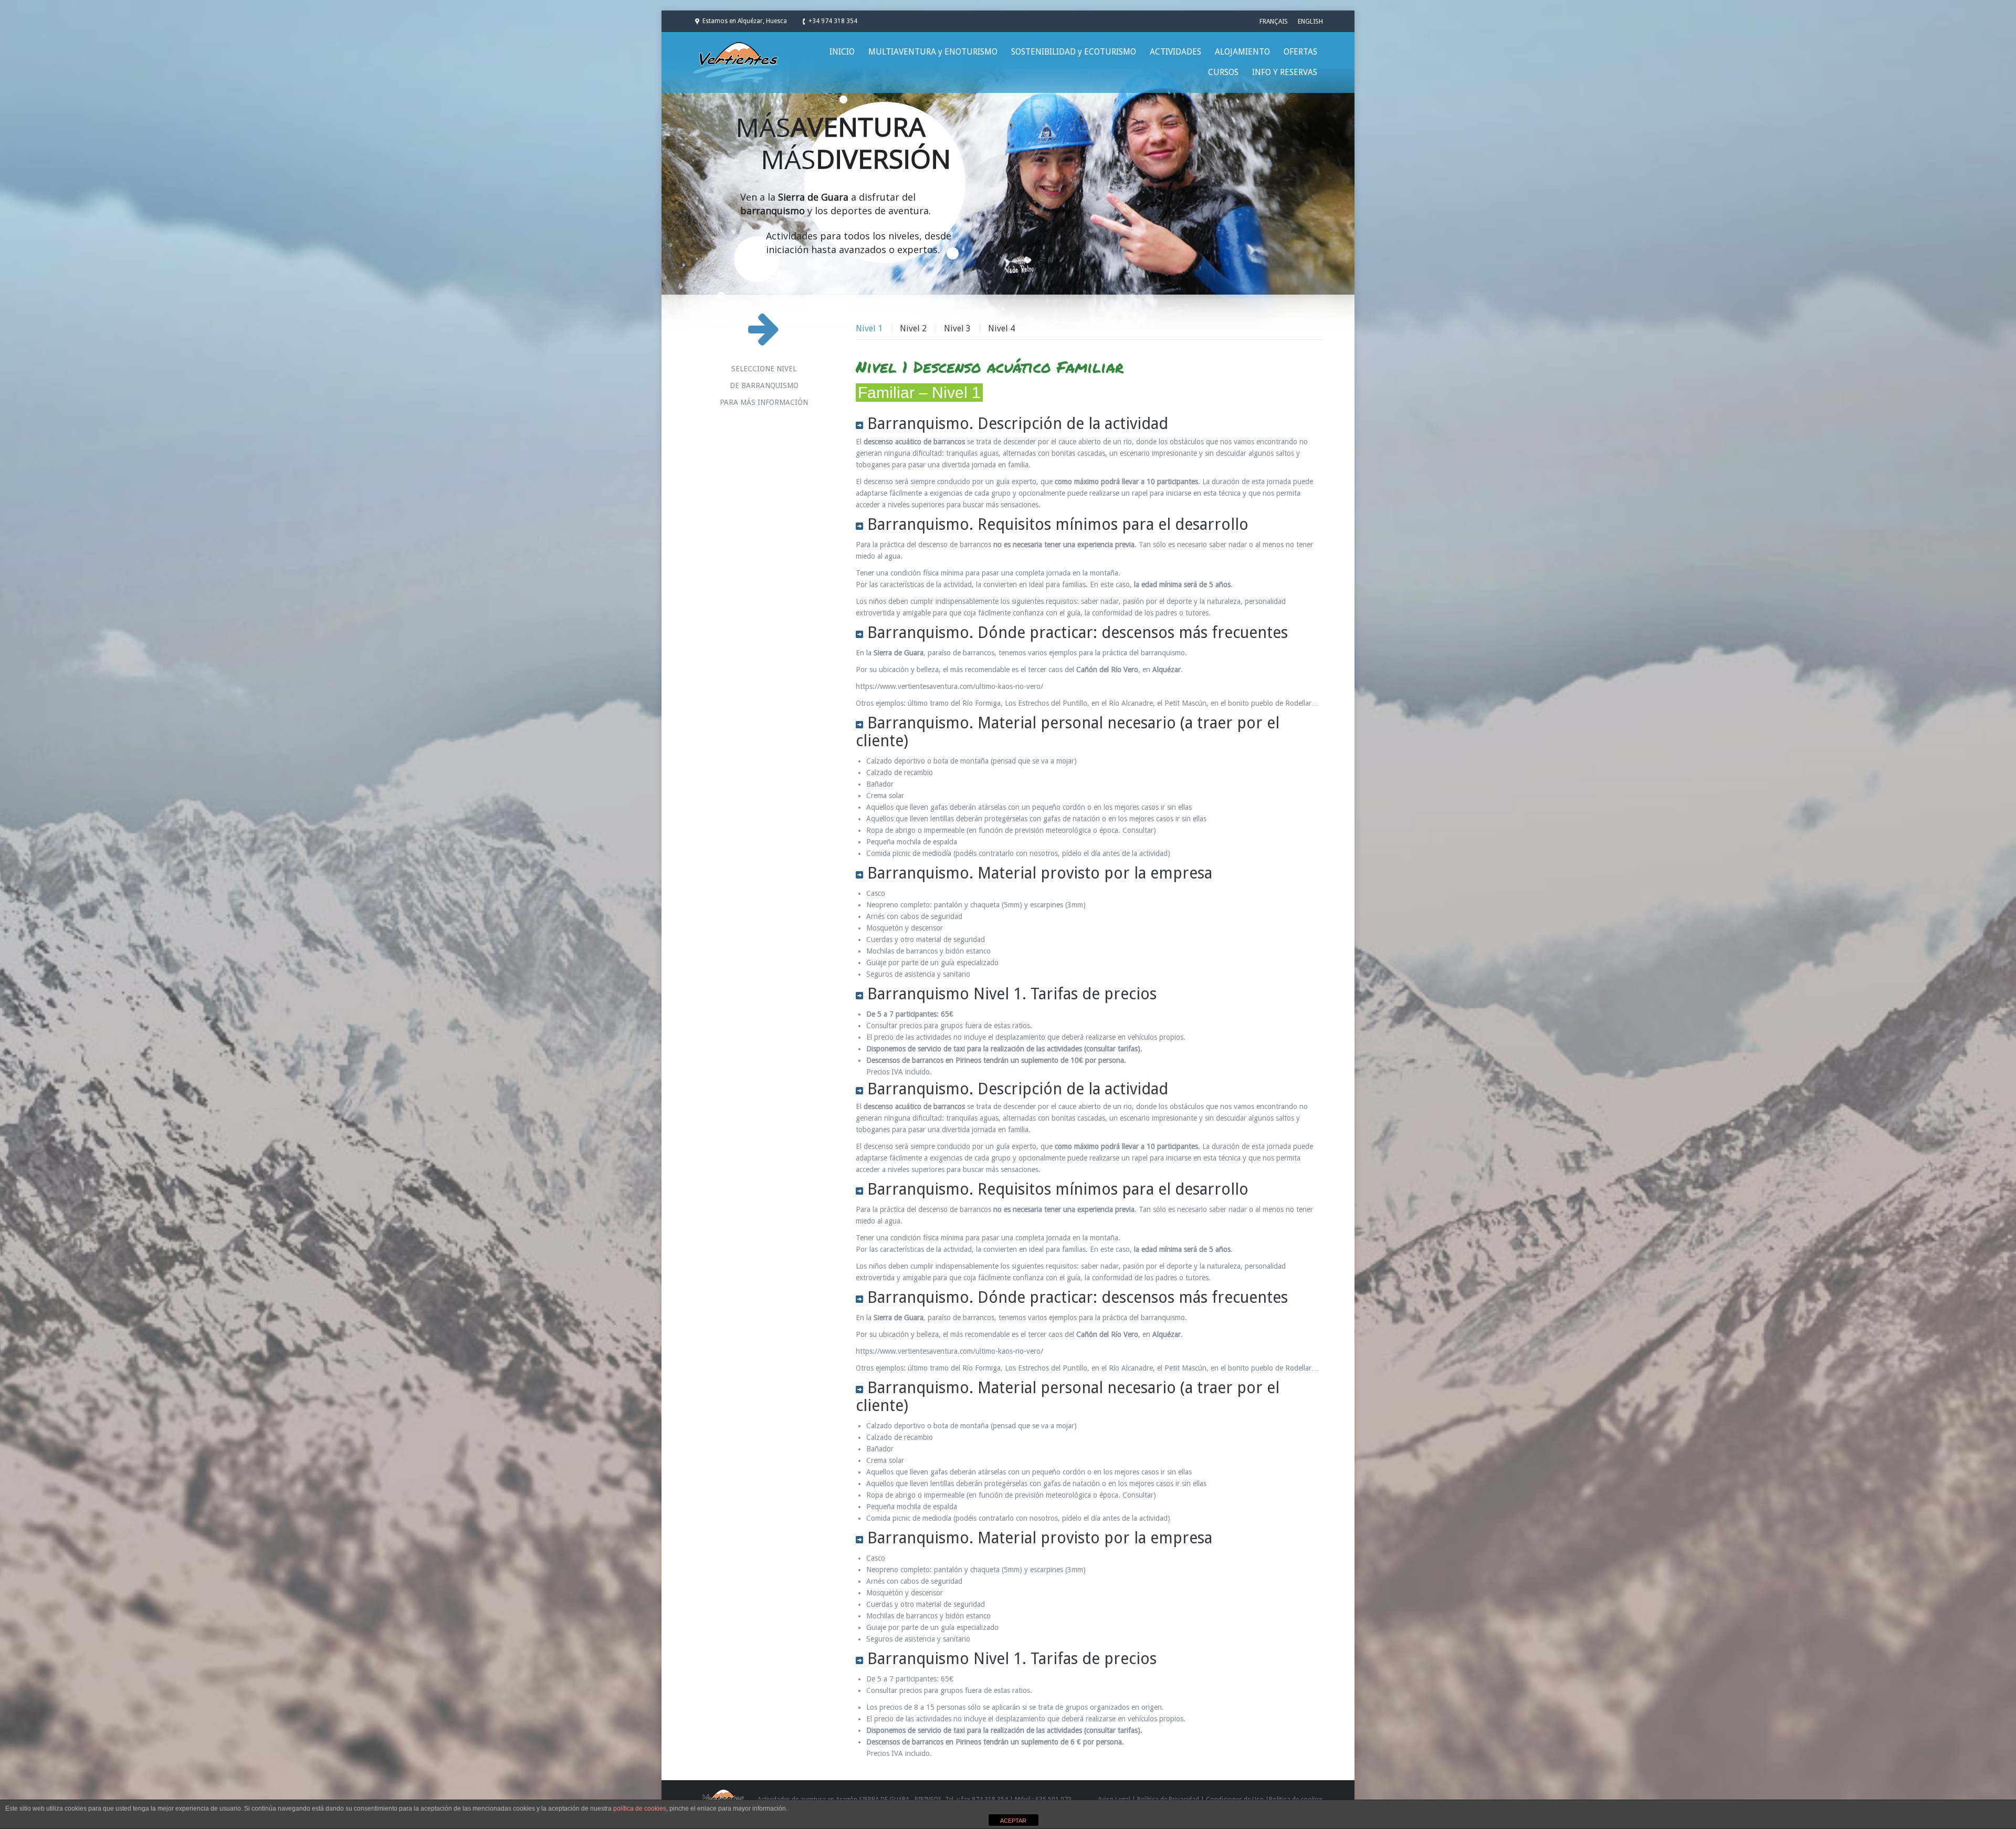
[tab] (873, 329)
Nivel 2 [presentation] (913, 328)
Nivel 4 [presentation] (1001, 328)
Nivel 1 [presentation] (869, 328)
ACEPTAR (1013, 1821)
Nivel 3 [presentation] (957, 328)
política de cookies (640, 1809)
